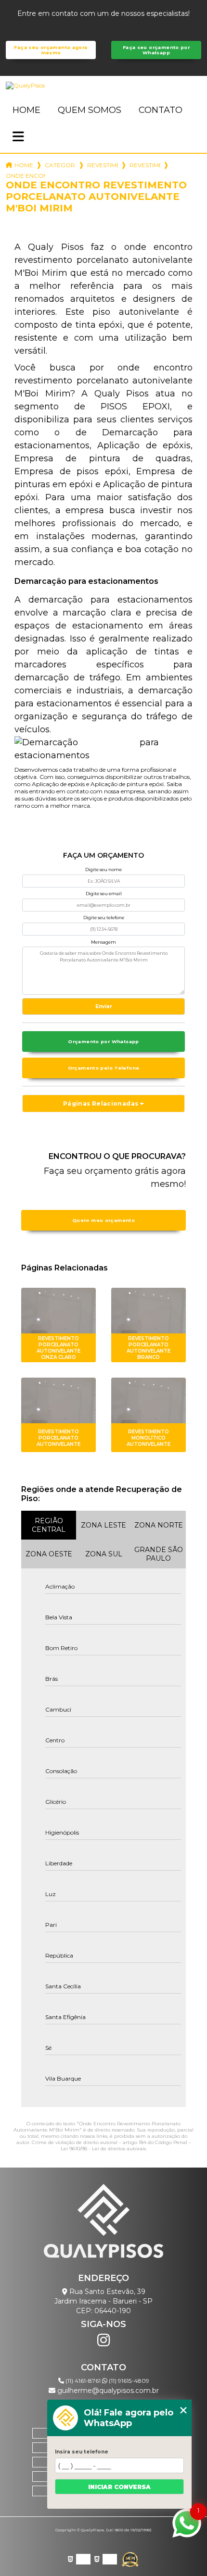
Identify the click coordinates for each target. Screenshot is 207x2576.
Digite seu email (104, 894)
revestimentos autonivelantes (103, 165)
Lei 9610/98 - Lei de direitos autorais (103, 2149)
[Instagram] (103, 2340)
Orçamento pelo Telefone (104, 1068)
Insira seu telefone (82, 2452)
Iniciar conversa (119, 2487)
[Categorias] (18, 137)
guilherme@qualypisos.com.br (107, 2391)
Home (26, 110)
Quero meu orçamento (103, 1220)
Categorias (60, 165)
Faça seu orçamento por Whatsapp (156, 50)
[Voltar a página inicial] (103, 86)
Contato (161, 110)
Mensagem (103, 942)
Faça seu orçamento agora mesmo (51, 50)
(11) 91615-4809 (128, 2381)
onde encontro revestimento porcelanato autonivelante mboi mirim (26, 176)
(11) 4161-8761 (83, 2381)
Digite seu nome (103, 869)
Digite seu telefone (104, 918)
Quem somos (90, 110)
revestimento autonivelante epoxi (145, 165)
